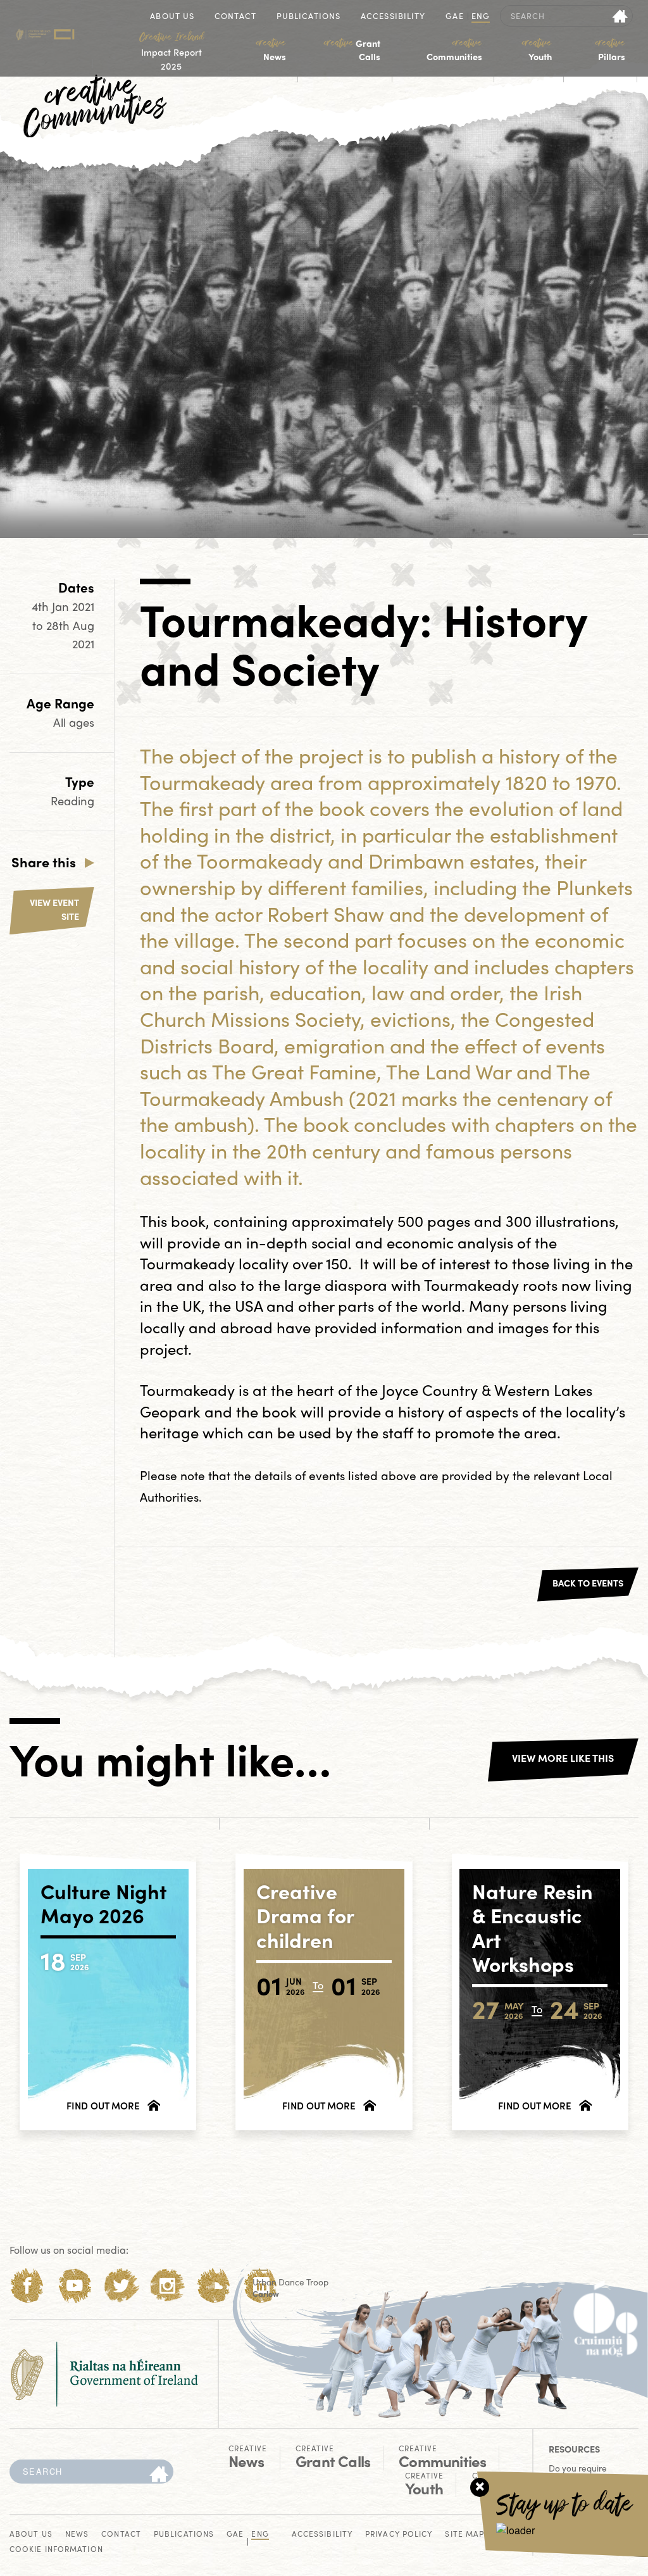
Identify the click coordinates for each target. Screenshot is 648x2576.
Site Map (464, 2535)
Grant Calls (352, 50)
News (271, 50)
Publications (308, 17)
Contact (235, 17)
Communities (454, 50)
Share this (44, 862)
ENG (481, 17)
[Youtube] (74, 2286)
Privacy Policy (399, 2535)
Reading (72, 801)
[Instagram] (167, 2286)
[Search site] (620, 16)
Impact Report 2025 (171, 51)
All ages (74, 722)
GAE (454, 17)
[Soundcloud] (214, 2286)
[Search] (159, 2475)
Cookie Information (56, 2550)
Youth (537, 50)
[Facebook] (28, 2286)
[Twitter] (121, 2286)
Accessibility (393, 17)
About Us (172, 17)
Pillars (610, 50)
